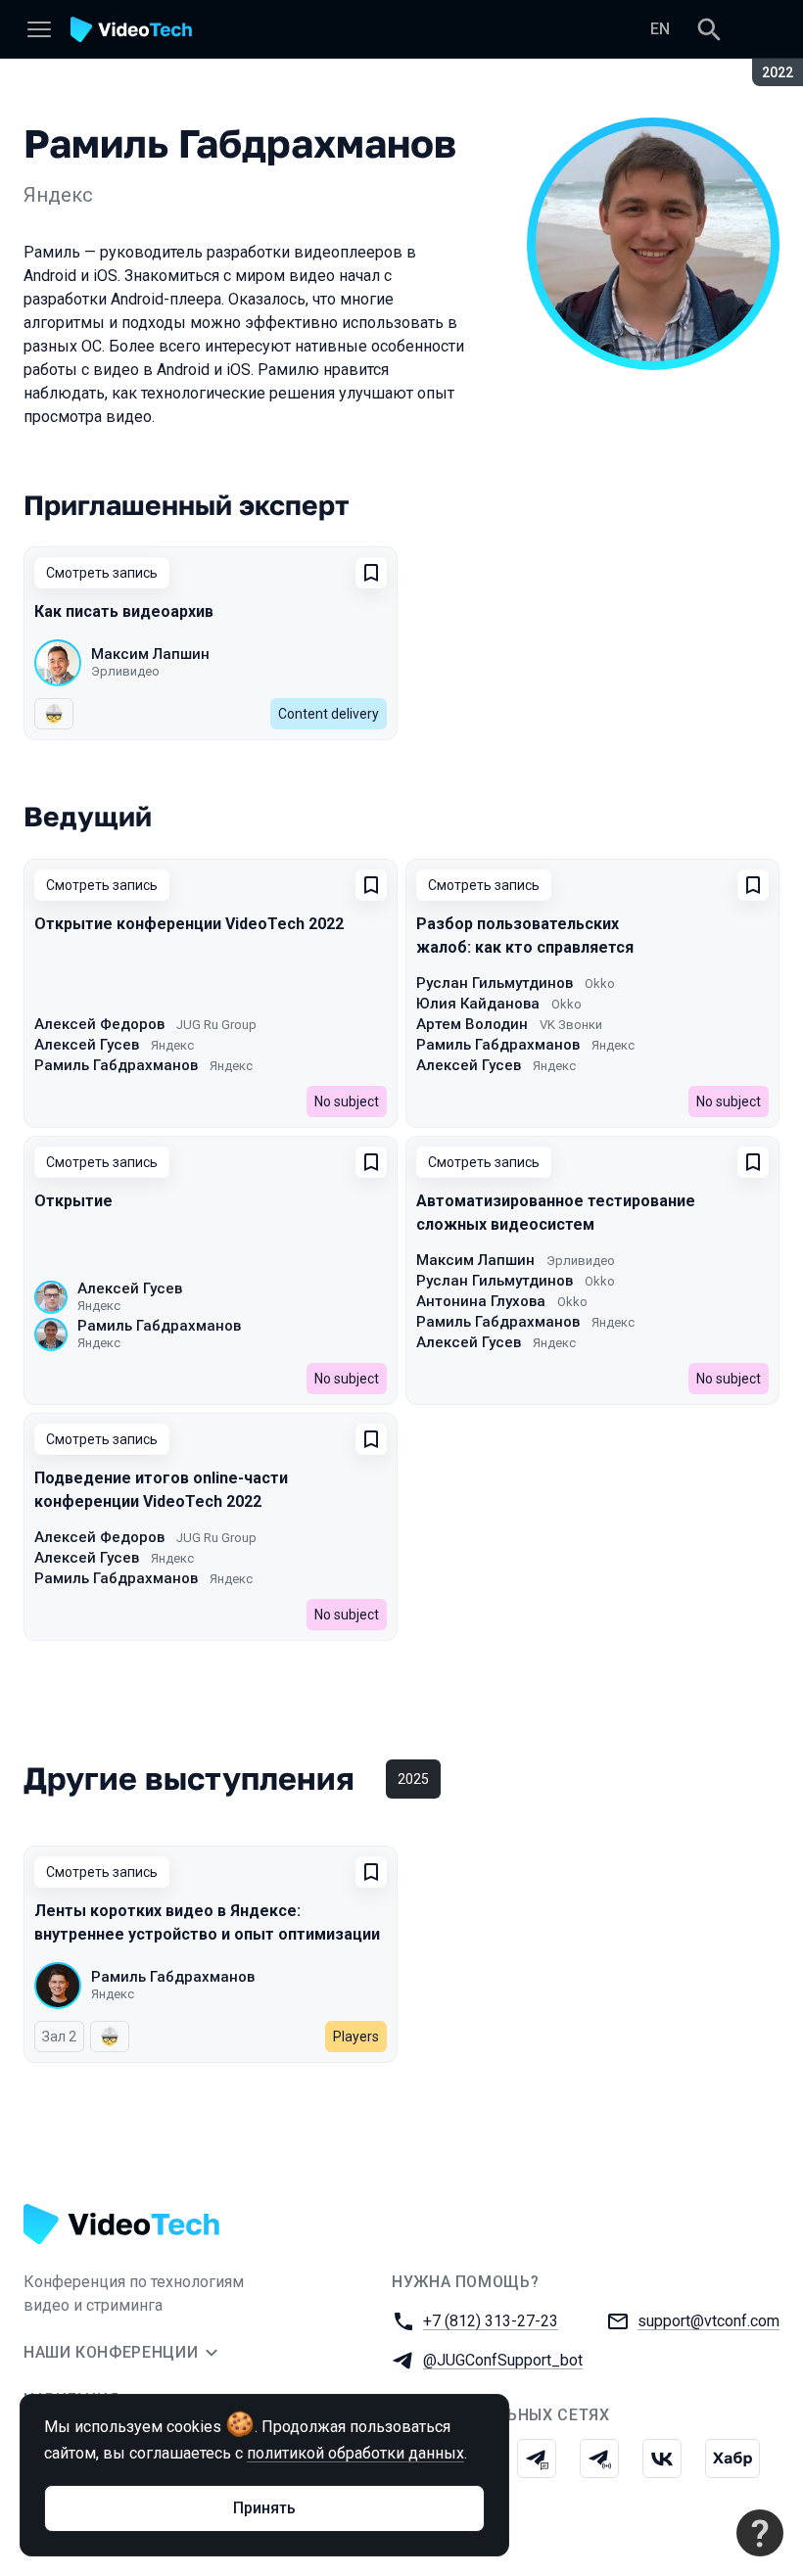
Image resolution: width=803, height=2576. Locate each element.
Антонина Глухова (481, 1301)
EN (660, 29)
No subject (347, 1101)
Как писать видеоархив (124, 611)
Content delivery (329, 714)
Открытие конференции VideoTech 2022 (189, 924)
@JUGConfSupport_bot (503, 2360)
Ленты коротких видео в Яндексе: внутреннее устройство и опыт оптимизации (207, 1922)
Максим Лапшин (150, 654)
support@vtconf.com (709, 2321)
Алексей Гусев (87, 1045)
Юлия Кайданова (478, 1004)
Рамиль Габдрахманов (116, 1065)
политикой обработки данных (355, 2453)
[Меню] (39, 29)
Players (356, 2037)
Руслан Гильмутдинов (495, 983)
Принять (264, 2508)
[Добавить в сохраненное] (371, 573)
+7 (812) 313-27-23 (491, 2321)
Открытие (73, 1201)
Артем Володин (472, 1024)
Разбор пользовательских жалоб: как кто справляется (525, 936)
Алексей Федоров (99, 1024)
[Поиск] (709, 29)
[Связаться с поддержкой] (760, 2533)
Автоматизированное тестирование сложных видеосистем (556, 1213)
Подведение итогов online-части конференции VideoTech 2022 (161, 1490)
